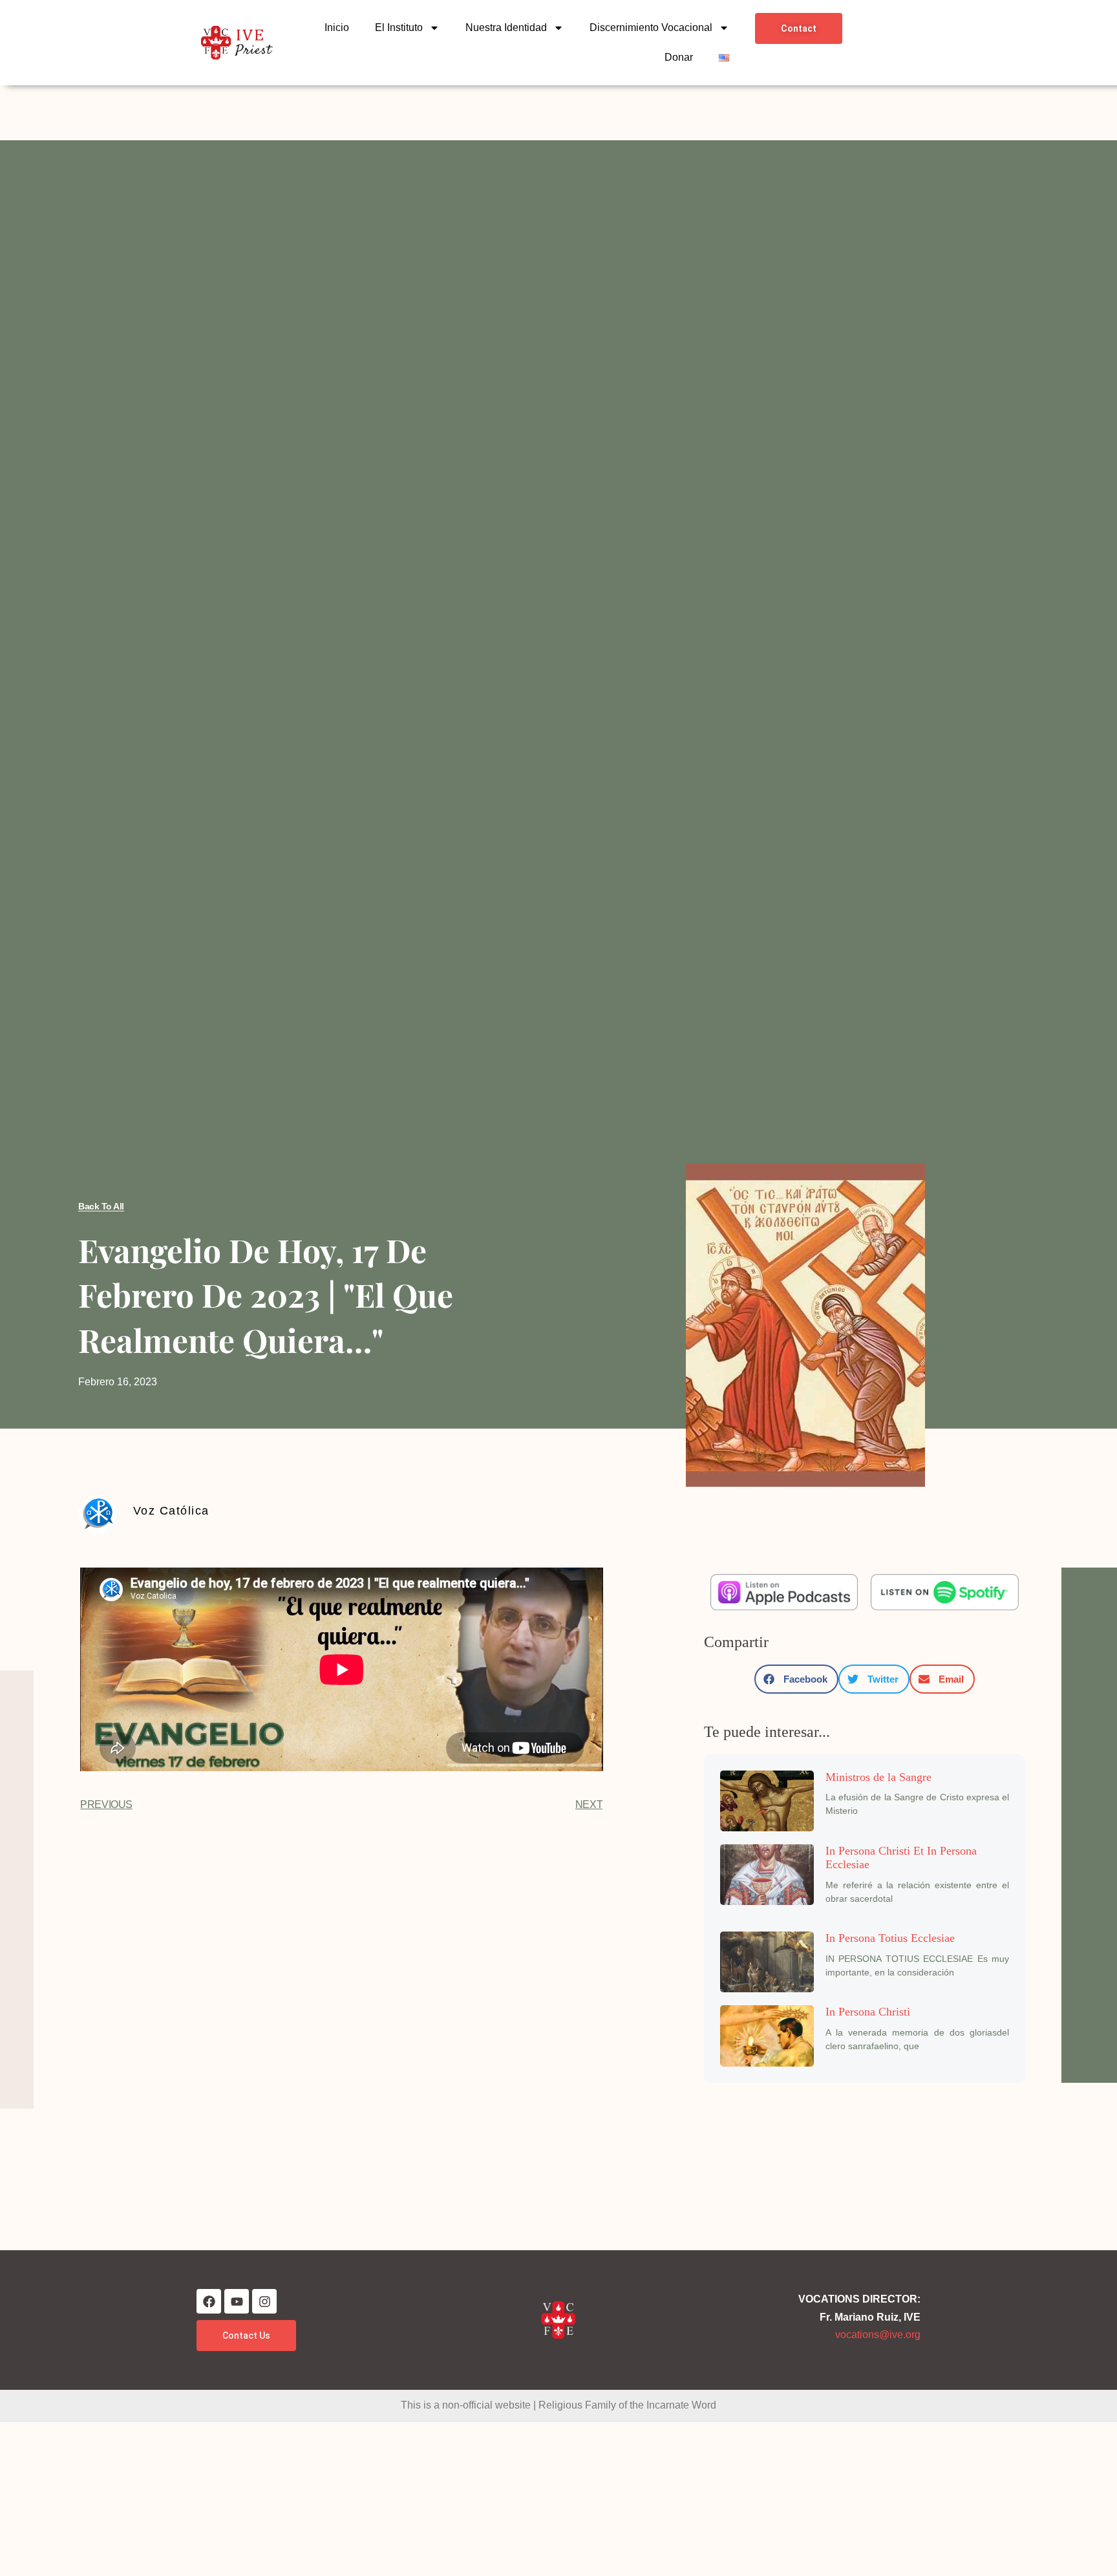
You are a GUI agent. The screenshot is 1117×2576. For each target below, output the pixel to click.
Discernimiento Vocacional (651, 27)
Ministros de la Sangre (878, 1777)
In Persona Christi (868, 2012)
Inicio (337, 27)
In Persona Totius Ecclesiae (890, 1938)
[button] (796, 1679)
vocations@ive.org (878, 2335)
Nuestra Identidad (506, 27)
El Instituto (399, 27)
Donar (679, 57)
